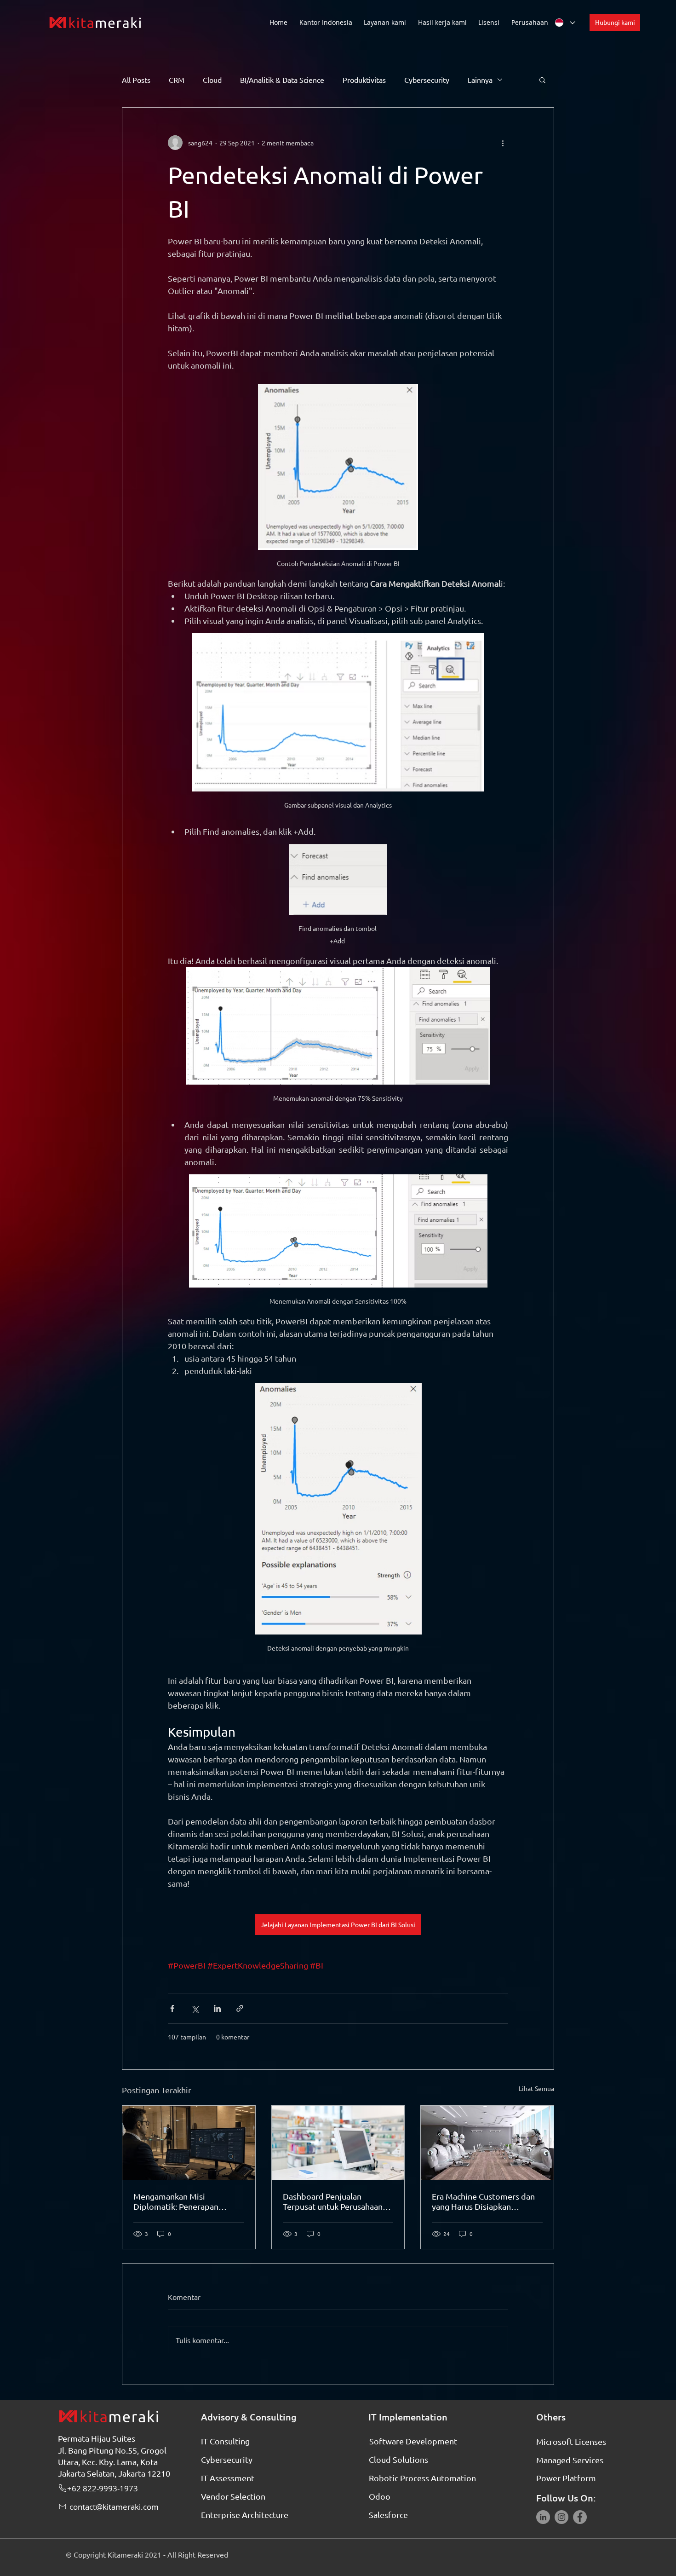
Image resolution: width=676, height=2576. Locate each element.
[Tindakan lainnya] (503, 143)
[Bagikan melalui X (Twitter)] (195, 2008)
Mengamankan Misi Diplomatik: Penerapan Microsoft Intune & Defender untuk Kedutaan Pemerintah (187, 2201)
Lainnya (480, 80)
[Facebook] (580, 2517)
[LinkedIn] (543, 2517)
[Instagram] (561, 2517)
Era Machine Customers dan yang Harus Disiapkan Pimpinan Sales (483, 2201)
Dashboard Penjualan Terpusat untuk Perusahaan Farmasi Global (333, 2201)
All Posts (136, 80)
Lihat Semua (536, 2088)
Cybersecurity (427, 80)
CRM (177, 80)
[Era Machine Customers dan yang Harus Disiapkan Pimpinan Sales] (487, 2143)
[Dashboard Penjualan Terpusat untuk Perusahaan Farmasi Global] (338, 2143)
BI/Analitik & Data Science (282, 80)
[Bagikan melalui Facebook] (172, 2008)
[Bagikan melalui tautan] (240, 2008)
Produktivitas (364, 80)
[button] (386, 22)
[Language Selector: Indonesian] (565, 23)
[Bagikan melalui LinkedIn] (217, 2008)
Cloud (212, 80)
